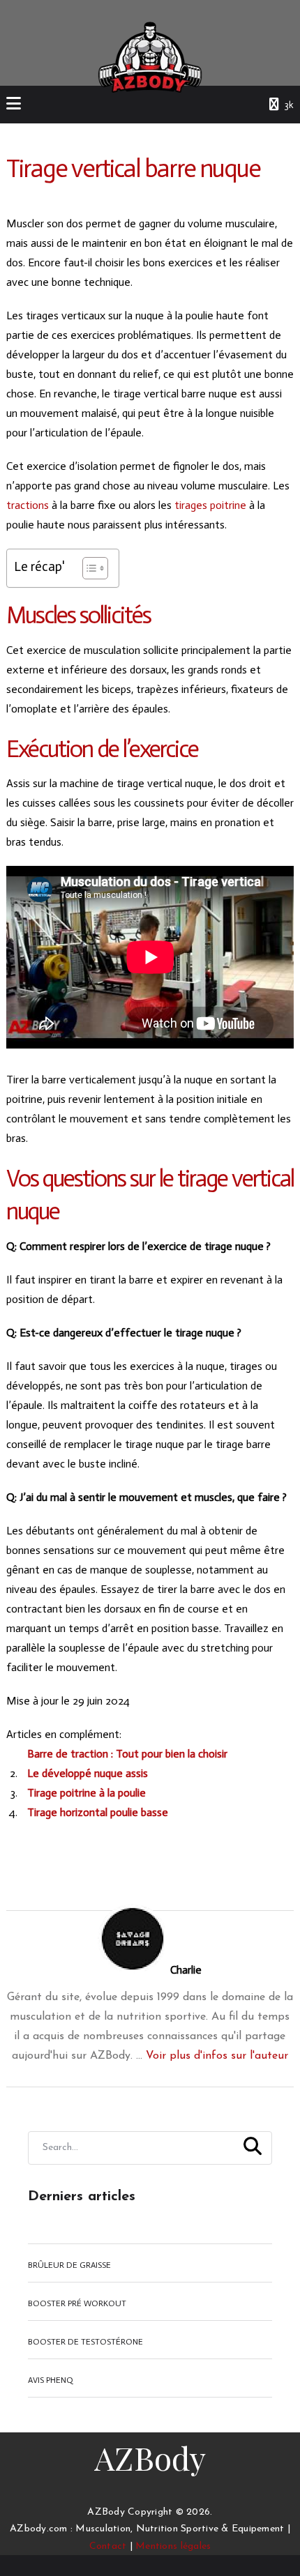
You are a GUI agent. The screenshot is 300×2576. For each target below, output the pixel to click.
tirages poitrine (210, 505)
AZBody (150, 2457)
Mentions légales (173, 2546)
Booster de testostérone (85, 2342)
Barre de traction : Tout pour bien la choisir (127, 1754)
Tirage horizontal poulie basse (98, 1812)
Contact (108, 2546)
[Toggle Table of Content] (88, 568)
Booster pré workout (77, 2303)
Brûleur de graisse (69, 2265)
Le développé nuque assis (88, 1773)
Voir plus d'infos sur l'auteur (217, 2056)
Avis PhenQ (51, 2380)
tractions (28, 505)
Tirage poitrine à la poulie (87, 1793)
